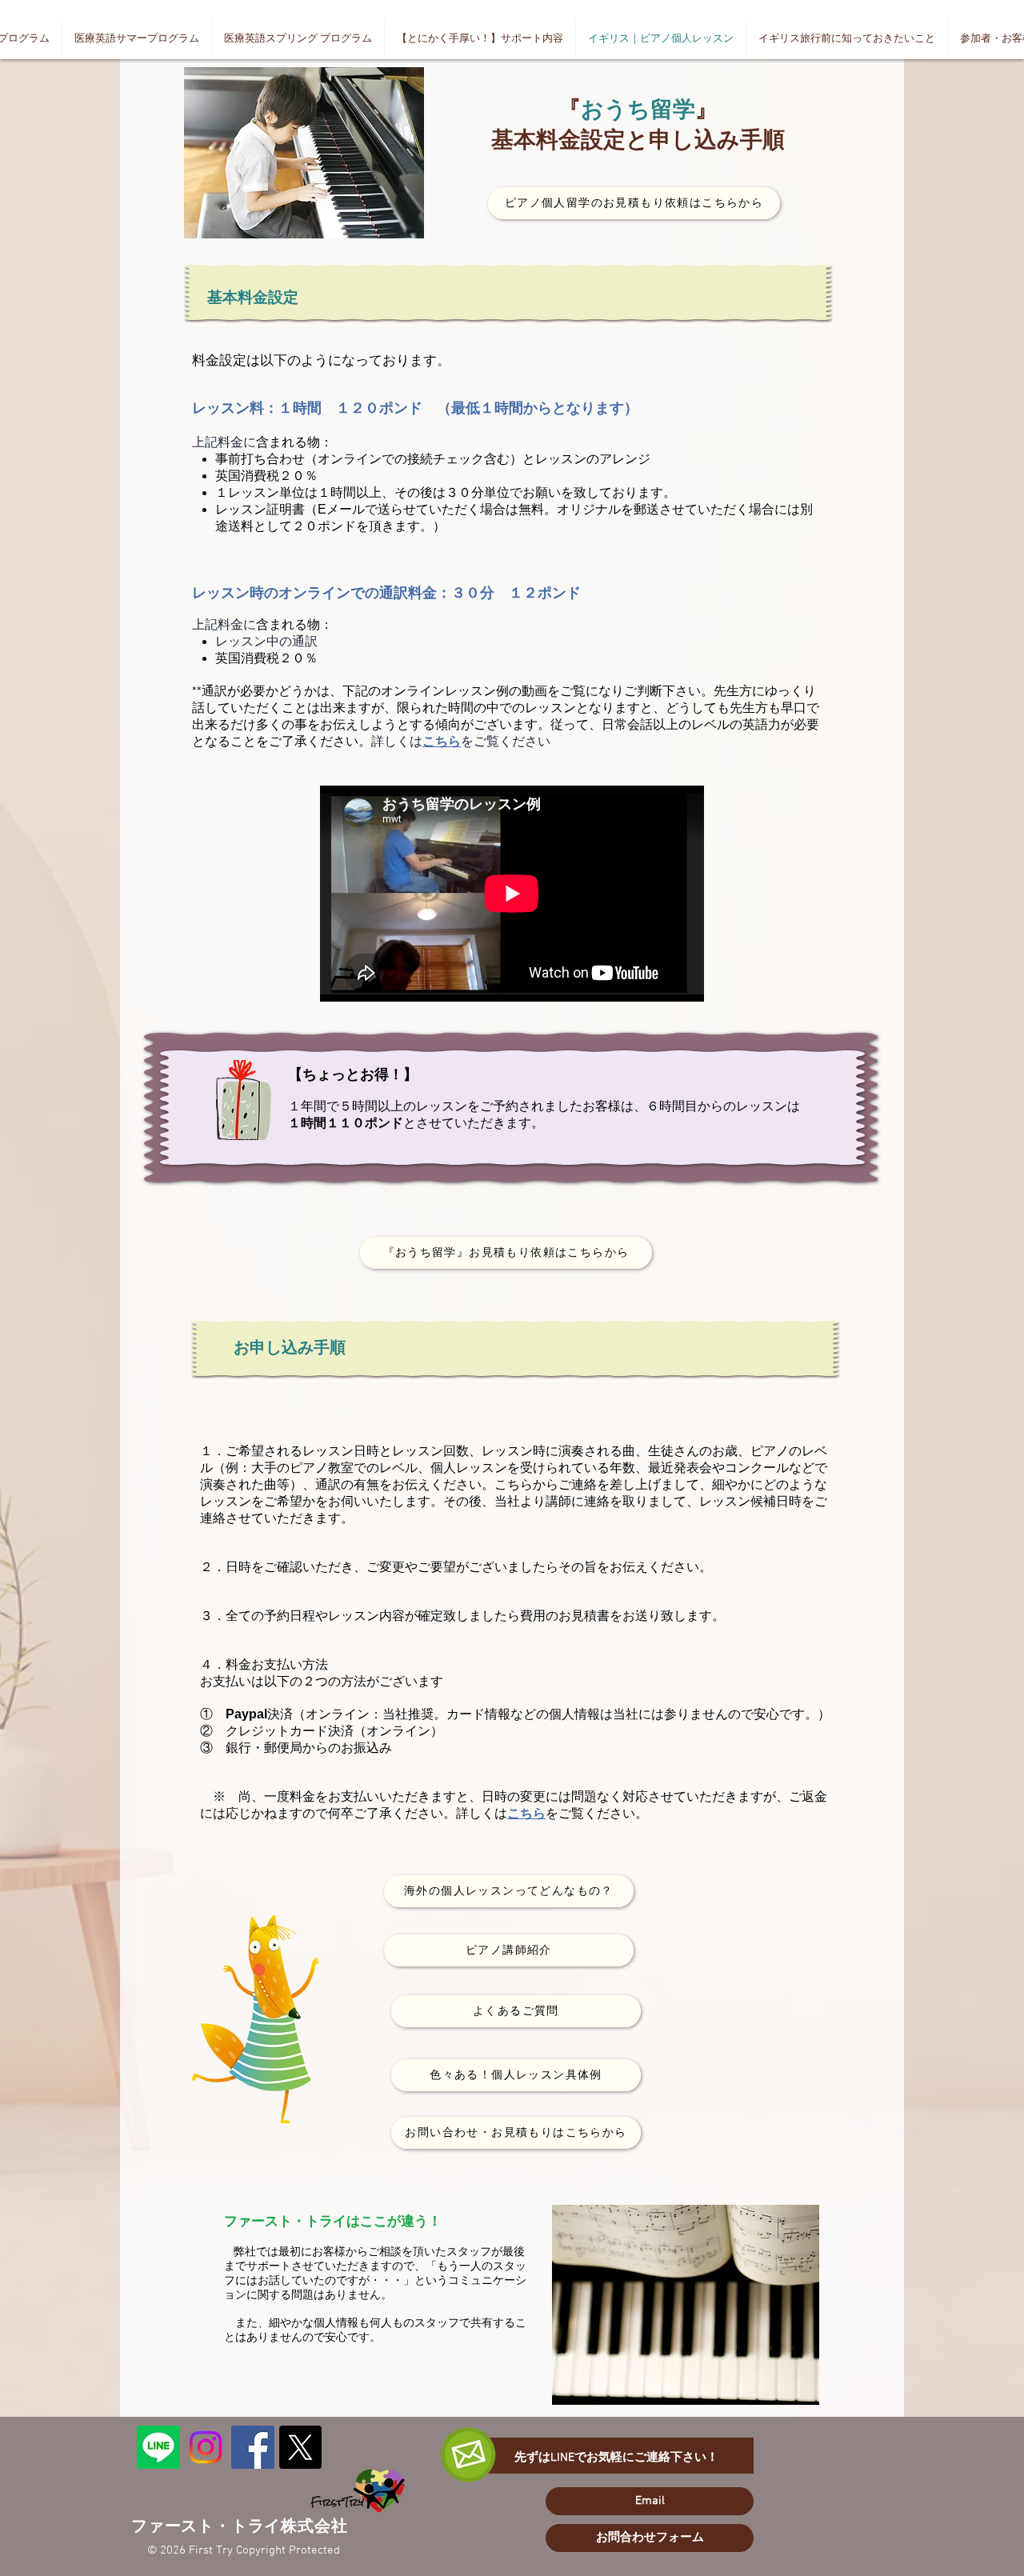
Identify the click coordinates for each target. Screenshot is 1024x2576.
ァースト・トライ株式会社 (248, 2527)
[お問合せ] (158, 2447)
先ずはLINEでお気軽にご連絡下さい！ (616, 2458)
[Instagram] (206, 2447)
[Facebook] (253, 2447)
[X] (300, 2447)
